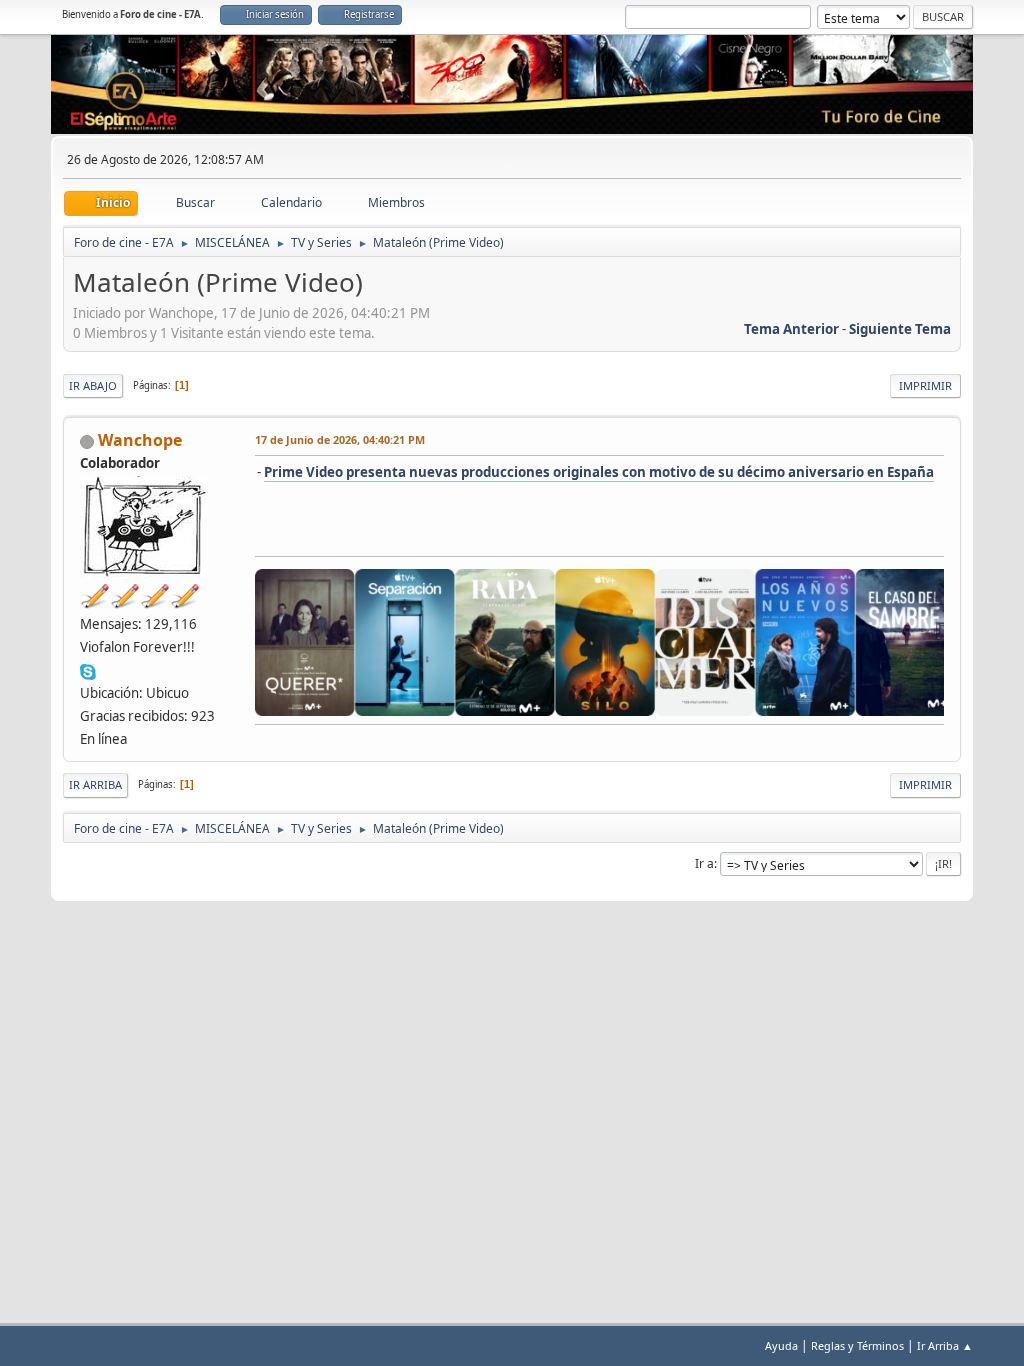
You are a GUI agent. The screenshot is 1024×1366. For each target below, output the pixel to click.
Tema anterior (791, 329)
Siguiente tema (900, 329)
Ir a (704, 863)
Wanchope (140, 440)
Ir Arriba (95, 784)
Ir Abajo (93, 385)
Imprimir (925, 385)
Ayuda (781, 1345)
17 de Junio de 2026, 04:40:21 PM (340, 439)
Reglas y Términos (857, 1345)
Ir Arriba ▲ (945, 1345)
